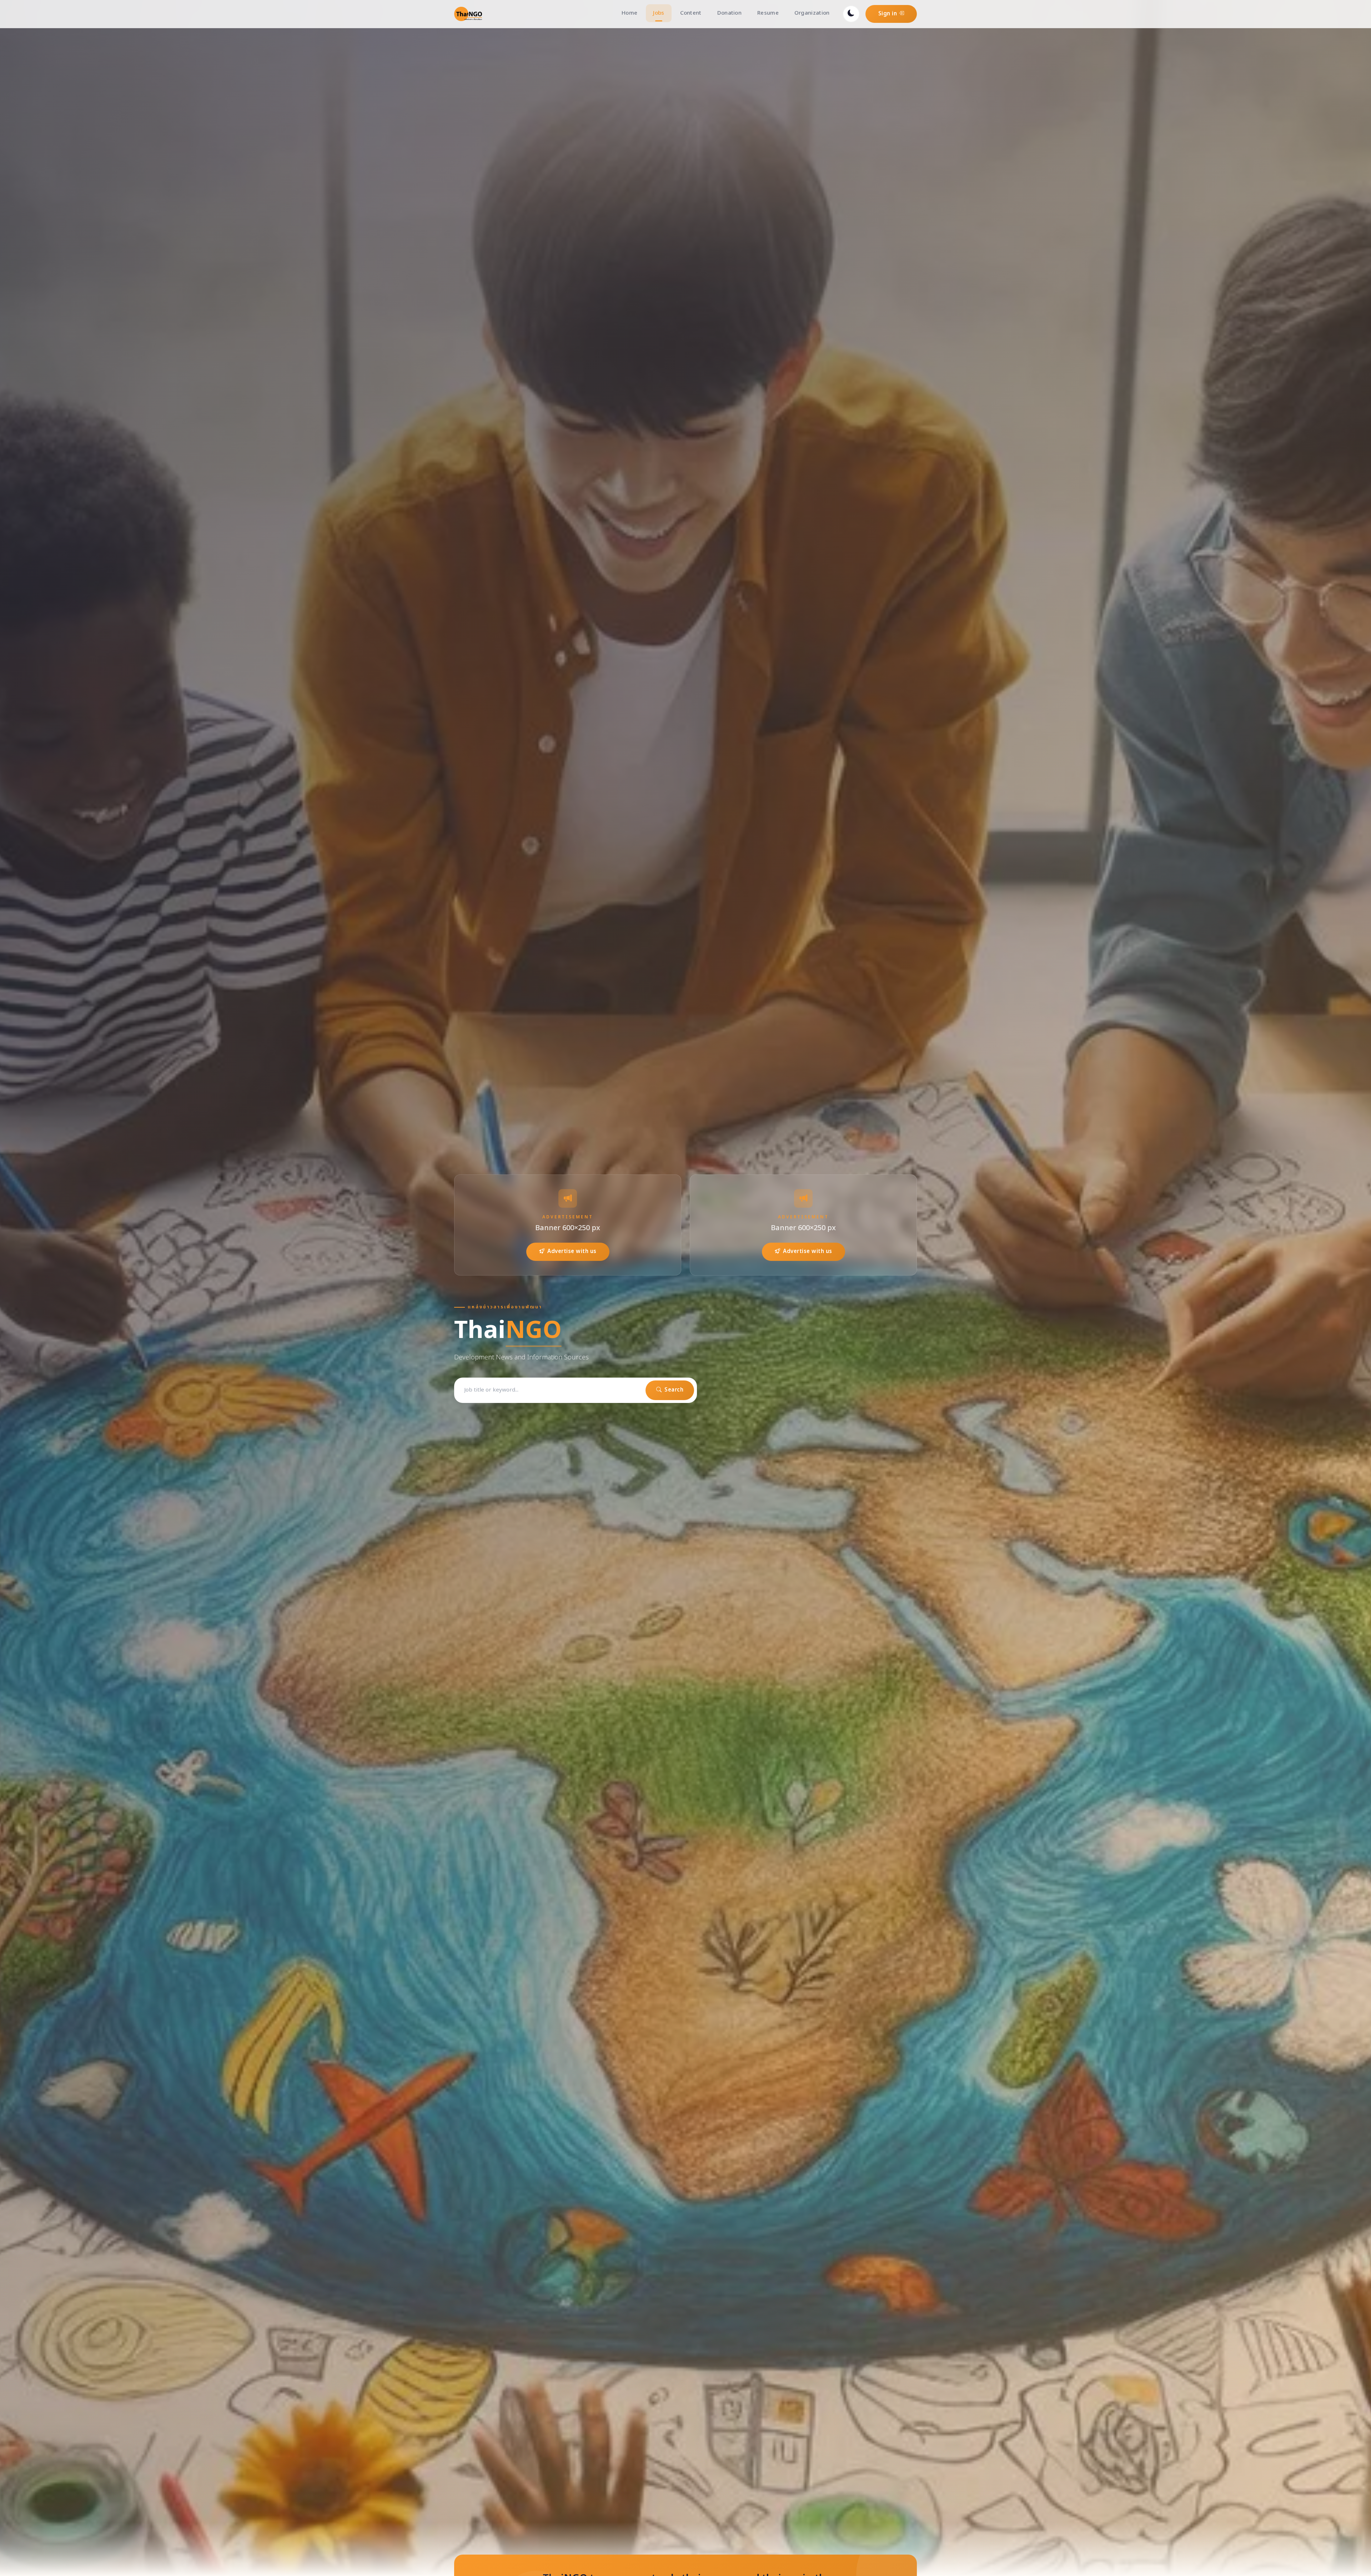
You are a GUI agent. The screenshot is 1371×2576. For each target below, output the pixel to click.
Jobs (659, 13)
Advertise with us (572, 1251)
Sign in (888, 14)
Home (629, 13)
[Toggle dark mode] (851, 14)
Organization (812, 13)
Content (691, 13)
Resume (768, 13)
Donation (729, 13)
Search (674, 1390)
